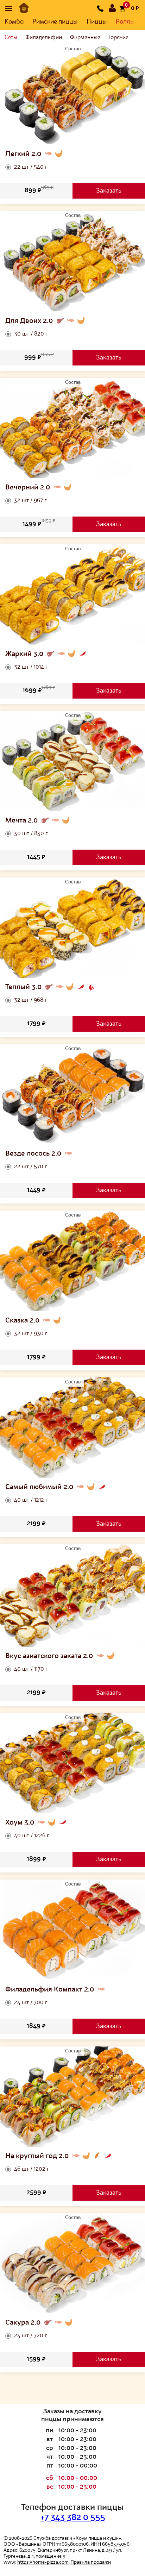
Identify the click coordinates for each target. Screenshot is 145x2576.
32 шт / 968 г (31, 1000)
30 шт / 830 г (31, 834)
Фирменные (85, 38)
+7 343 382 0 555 (73, 2518)
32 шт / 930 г (31, 1334)
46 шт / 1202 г (32, 2169)
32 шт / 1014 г (31, 667)
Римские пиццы (55, 22)
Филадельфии (44, 38)
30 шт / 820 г (31, 334)
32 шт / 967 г (30, 501)
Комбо (14, 22)
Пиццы (97, 22)
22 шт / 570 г (31, 1167)
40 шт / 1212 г (31, 1500)
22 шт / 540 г (31, 167)
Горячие (118, 38)
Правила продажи (91, 2562)
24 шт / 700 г (31, 2003)
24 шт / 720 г (31, 2336)
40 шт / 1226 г (32, 1836)
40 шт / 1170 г (31, 1669)
